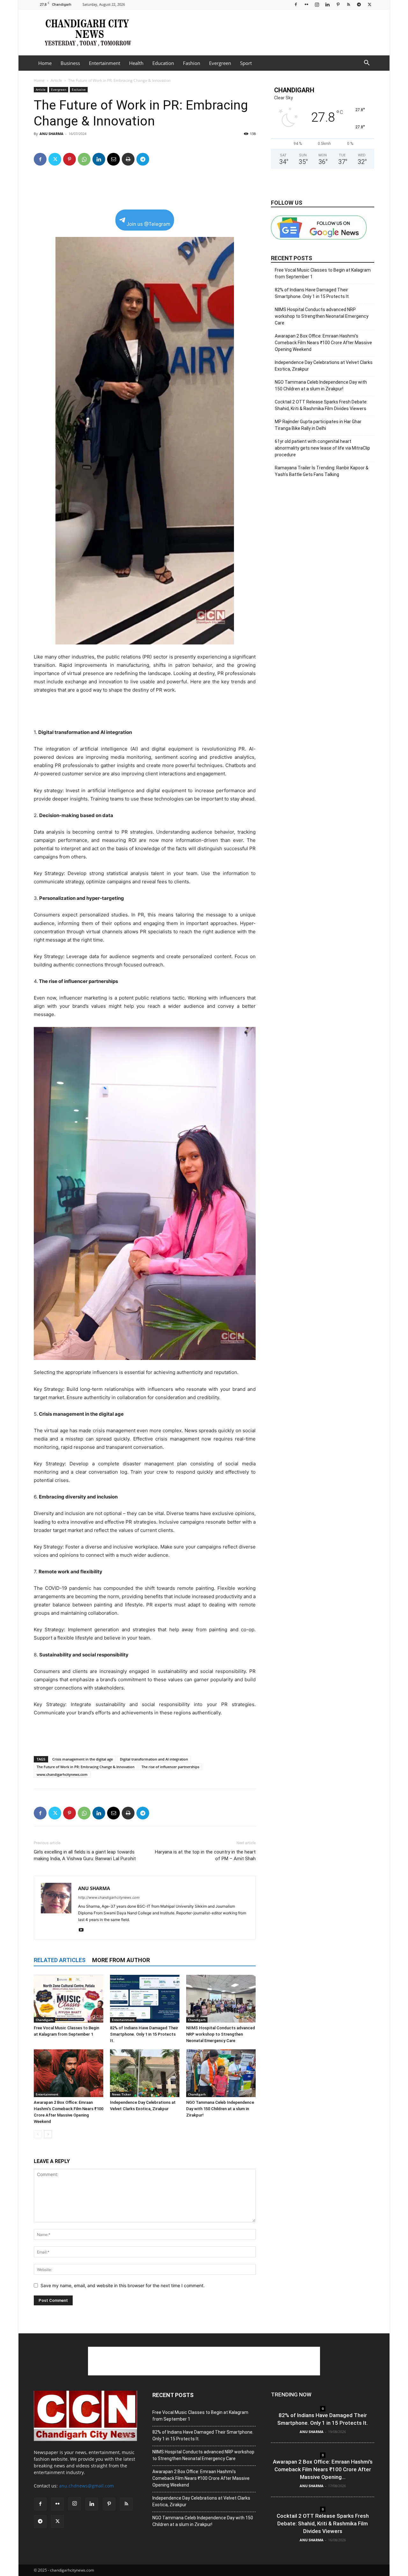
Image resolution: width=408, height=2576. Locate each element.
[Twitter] (369, 4)
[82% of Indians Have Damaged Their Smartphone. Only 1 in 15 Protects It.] (145, 1999)
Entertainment (105, 63)
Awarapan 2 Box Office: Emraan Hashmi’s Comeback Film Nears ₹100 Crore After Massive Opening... (323, 2469)
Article (56, 80)
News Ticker (121, 2094)
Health (136, 63)
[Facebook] (296, 4)
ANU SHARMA (51, 134)
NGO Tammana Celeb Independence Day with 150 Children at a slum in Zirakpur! (220, 2109)
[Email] (113, 159)
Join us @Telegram (148, 224)
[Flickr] (306, 4)
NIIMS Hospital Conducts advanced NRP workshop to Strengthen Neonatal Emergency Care (221, 2034)
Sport (246, 63)
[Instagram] (317, 4)
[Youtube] (83, 1930)
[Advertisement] (258, 32)
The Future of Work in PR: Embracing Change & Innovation (86, 1767)
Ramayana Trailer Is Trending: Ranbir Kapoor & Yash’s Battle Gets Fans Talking (322, 471)
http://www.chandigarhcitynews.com (109, 1897)
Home (45, 63)
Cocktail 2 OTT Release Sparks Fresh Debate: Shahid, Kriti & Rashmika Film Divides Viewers (321, 405)
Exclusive (79, 89)
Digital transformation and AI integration (154, 1759)
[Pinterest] (338, 4)
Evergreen (220, 63)
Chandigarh (44, 2020)
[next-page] (48, 2134)
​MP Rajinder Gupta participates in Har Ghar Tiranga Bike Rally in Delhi (318, 425)
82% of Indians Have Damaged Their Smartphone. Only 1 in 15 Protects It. (144, 2034)
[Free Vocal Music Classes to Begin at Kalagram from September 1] (69, 1999)
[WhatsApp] (84, 159)
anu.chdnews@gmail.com (86, 2486)
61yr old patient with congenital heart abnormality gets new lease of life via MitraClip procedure (322, 448)
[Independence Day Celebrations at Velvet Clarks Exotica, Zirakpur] (145, 2073)
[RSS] (348, 4)
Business (70, 63)
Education (163, 63)
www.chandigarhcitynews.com (62, 1774)
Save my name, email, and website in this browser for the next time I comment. (123, 2285)
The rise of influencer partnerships (170, 1767)
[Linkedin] (327, 4)
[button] (367, 64)
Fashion (192, 63)
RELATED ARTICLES (60, 1960)
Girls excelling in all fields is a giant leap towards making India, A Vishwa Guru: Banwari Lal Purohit (85, 1855)
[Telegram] (359, 4)
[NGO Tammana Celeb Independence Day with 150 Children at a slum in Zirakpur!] (221, 2073)
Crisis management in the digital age (83, 1759)
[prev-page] (38, 2134)
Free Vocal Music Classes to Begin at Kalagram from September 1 (323, 273)
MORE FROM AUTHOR (121, 1960)
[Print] (128, 159)
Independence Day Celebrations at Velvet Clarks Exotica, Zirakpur (324, 366)
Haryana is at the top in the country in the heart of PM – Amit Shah (205, 1855)
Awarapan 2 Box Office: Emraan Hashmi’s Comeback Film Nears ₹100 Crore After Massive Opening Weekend (323, 343)
